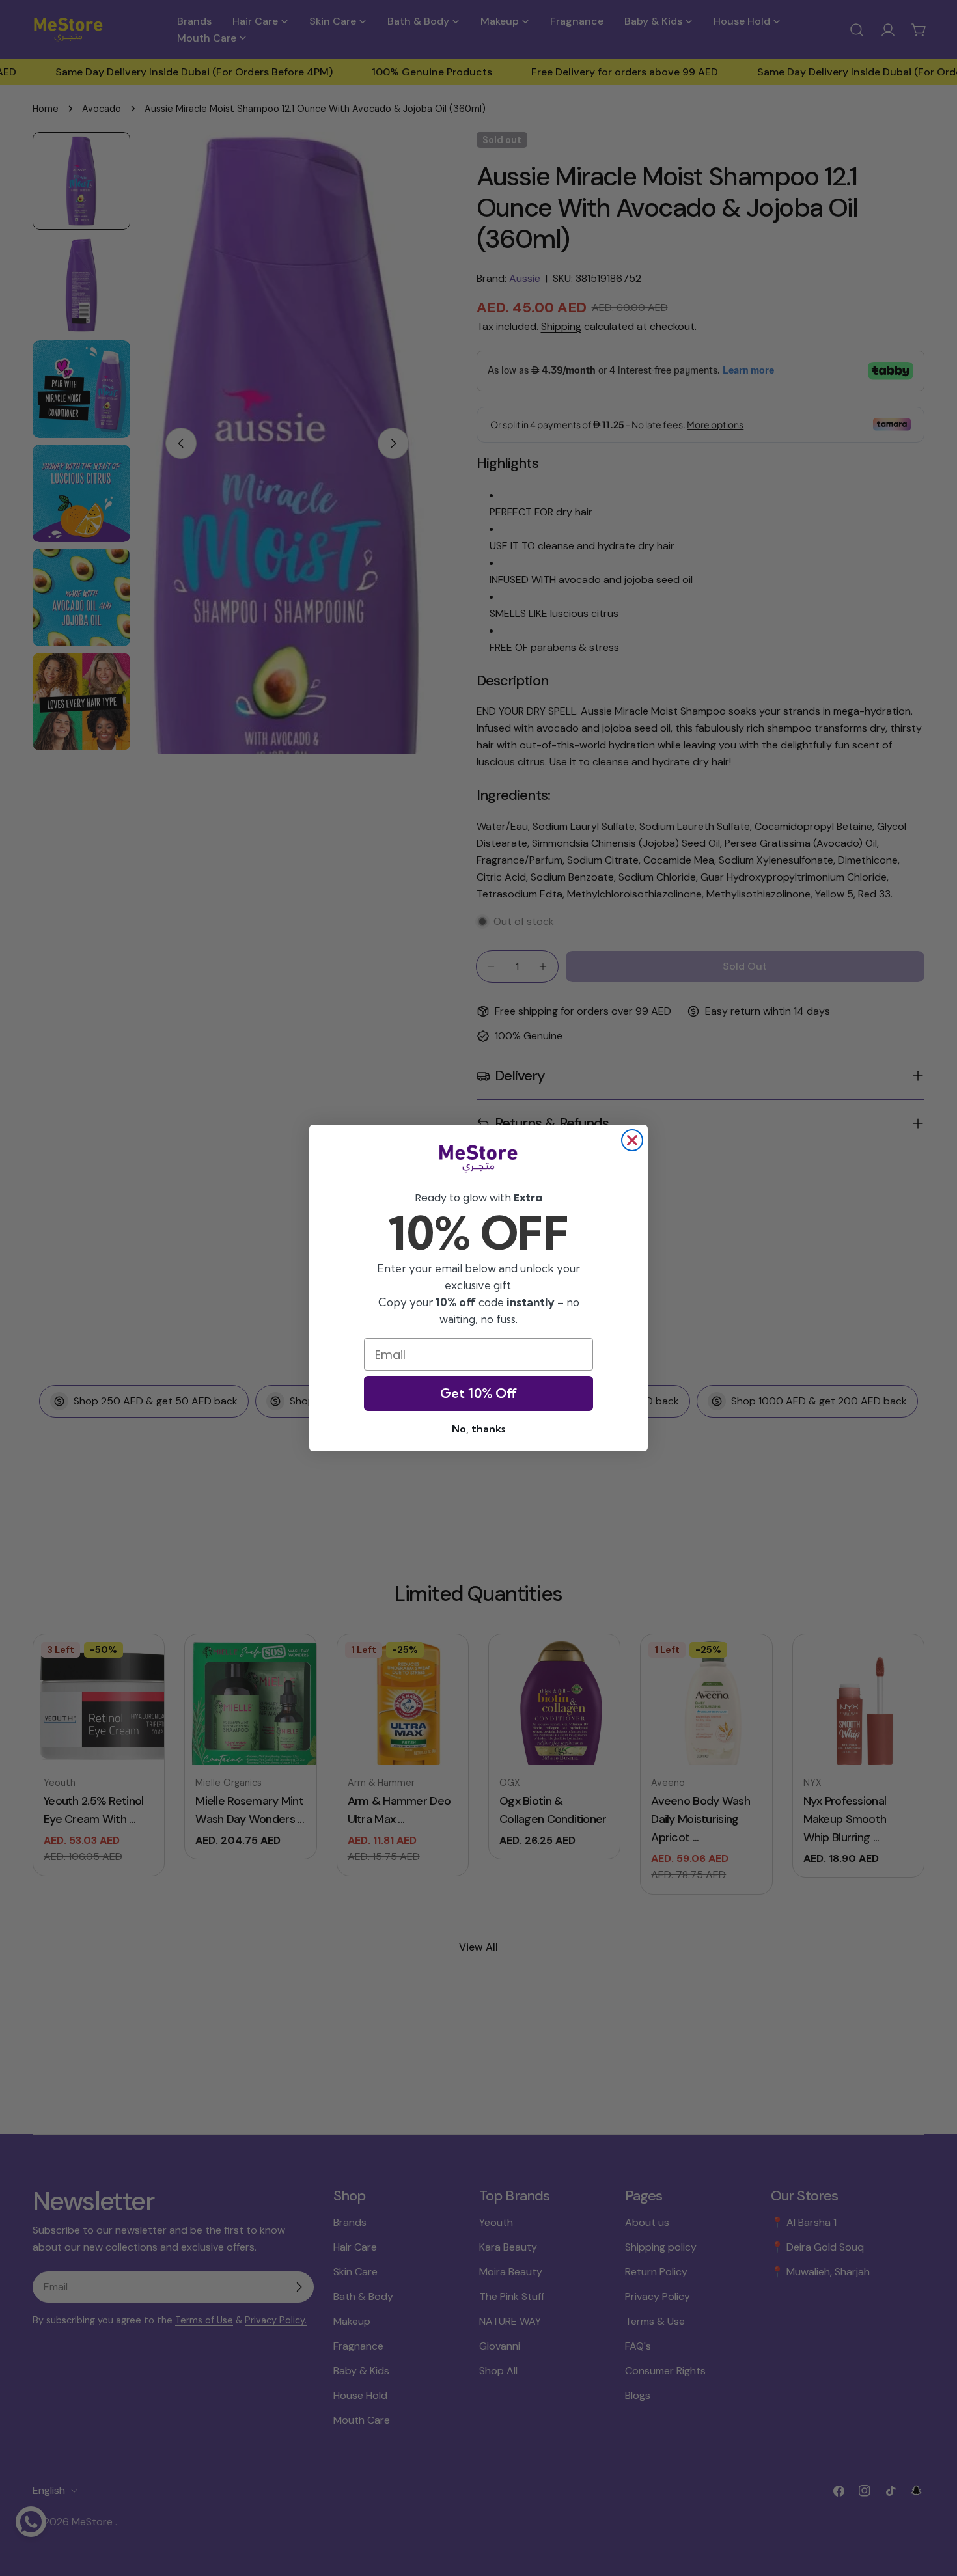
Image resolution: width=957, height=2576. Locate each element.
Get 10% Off (478, 1393)
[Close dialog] (632, 1140)
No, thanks (478, 1429)
